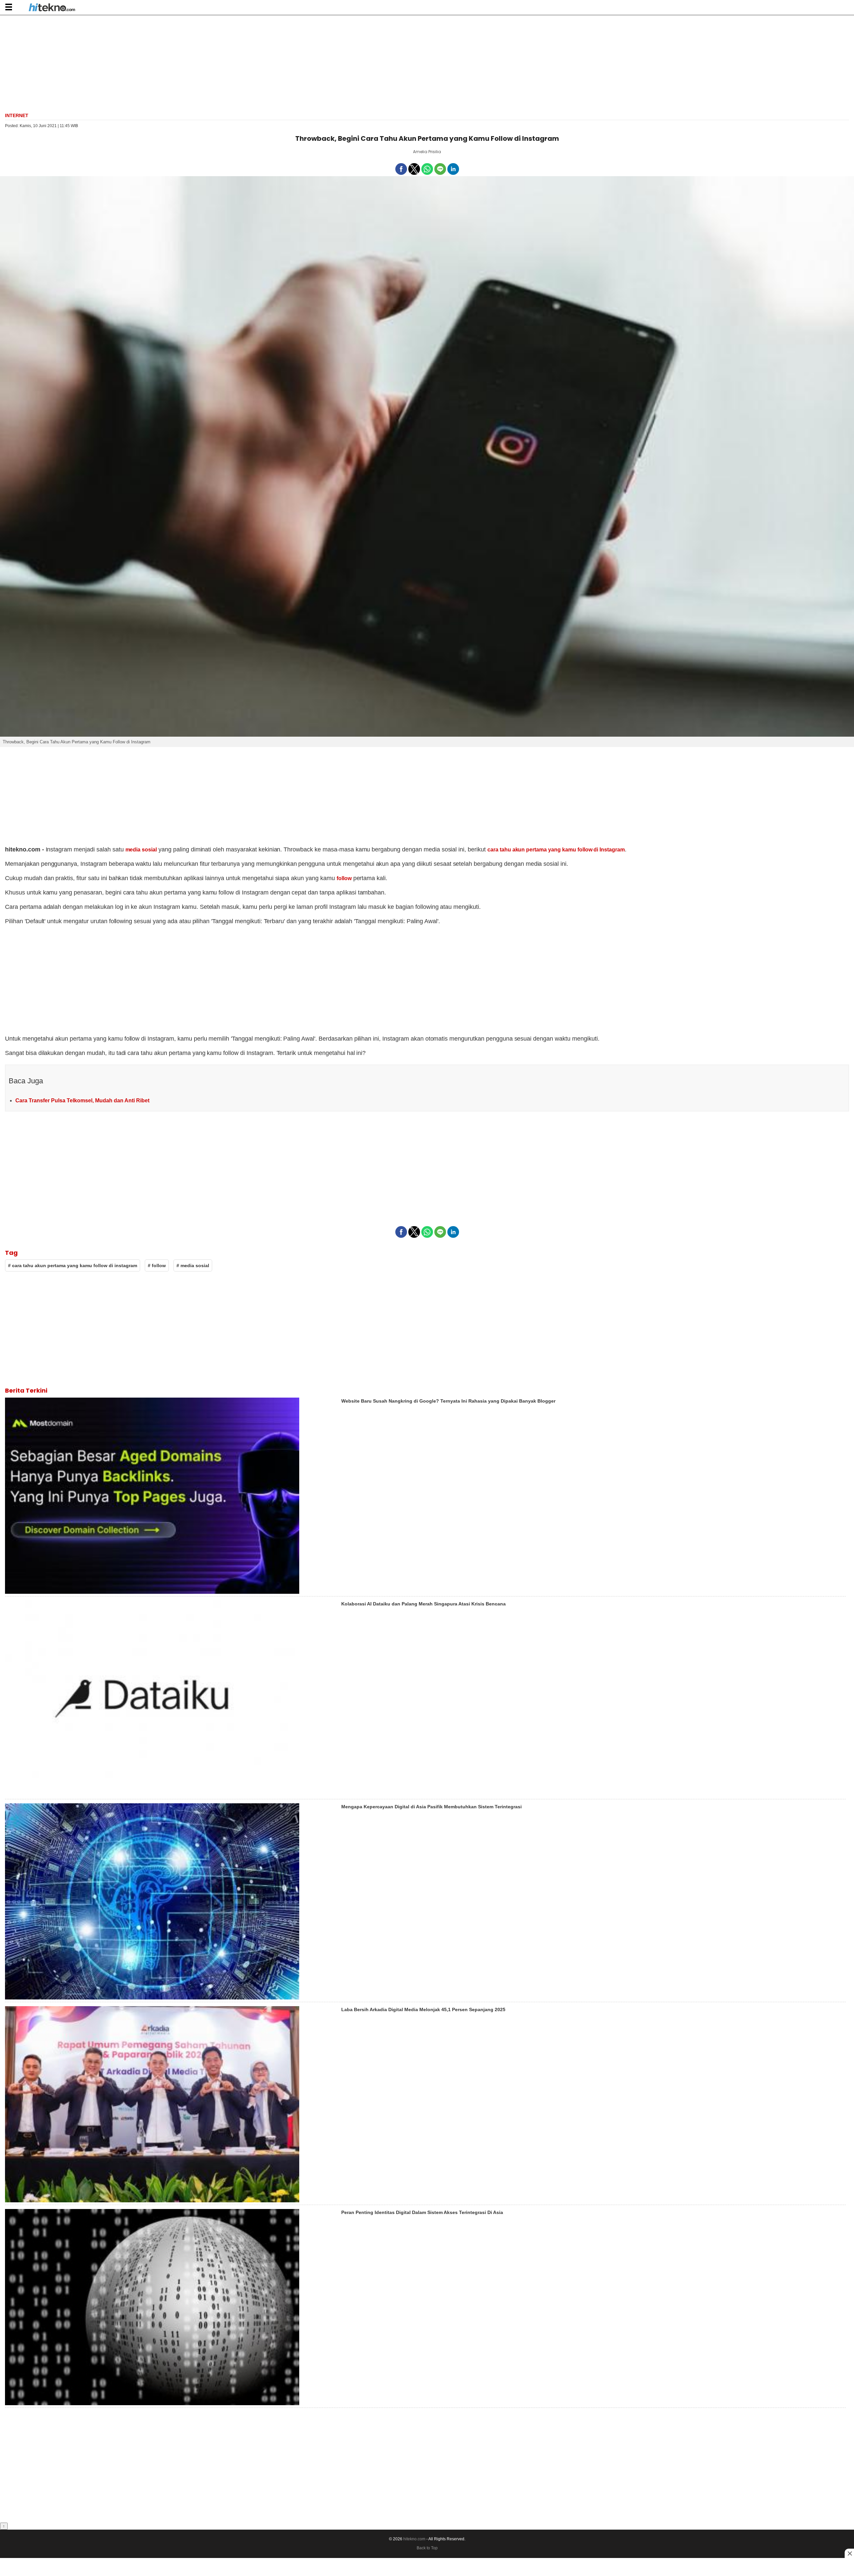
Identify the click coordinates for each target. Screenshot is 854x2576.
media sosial (141, 850)
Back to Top (427, 2548)
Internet (17, 115)
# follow (157, 1265)
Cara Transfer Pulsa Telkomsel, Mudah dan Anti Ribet (82, 1100)
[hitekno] (52, 8)
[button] (9, 7)
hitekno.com (414, 2539)
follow (344, 878)
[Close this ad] (849, 2553)
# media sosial (193, 1265)
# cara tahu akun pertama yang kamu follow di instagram (73, 1265)
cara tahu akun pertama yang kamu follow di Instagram (556, 850)
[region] (427, 63)
